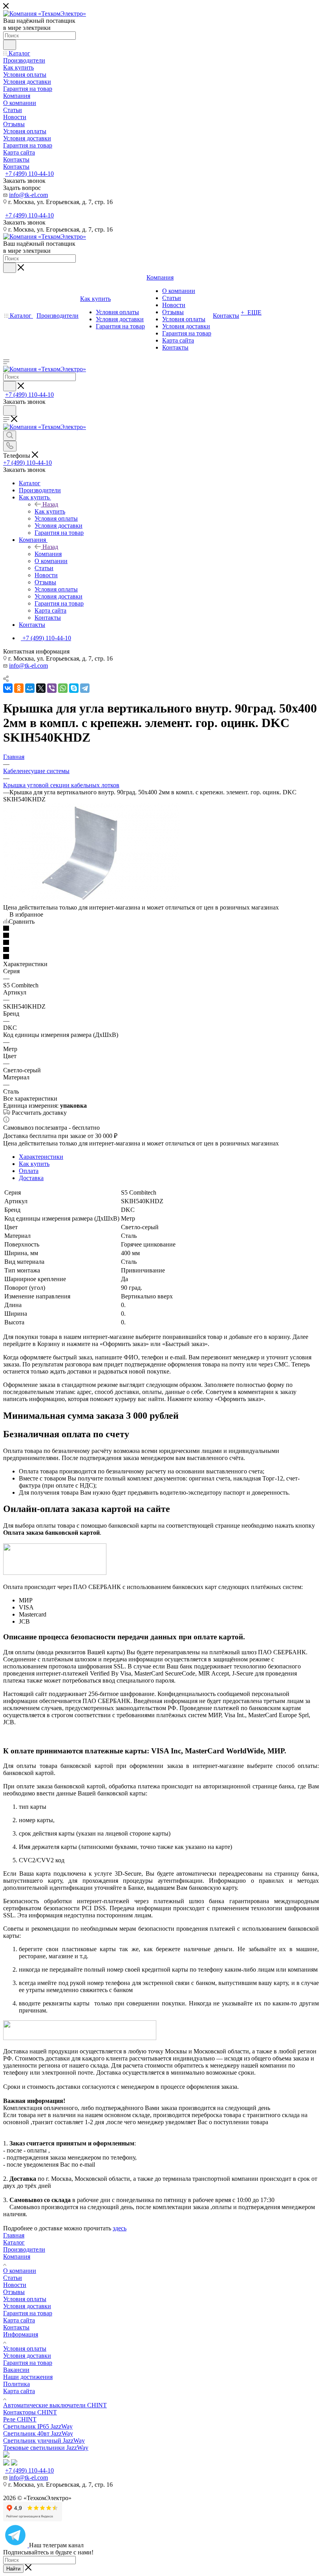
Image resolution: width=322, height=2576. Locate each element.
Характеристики (41, 1157)
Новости (15, 2285)
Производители (24, 2249)
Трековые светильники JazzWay (46, 2448)
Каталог (14, 2242)
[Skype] (74, 688)
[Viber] (52, 688)
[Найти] (10, 45)
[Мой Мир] (30, 688)
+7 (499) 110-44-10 (29, 174)
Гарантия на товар (28, 2313)
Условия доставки (27, 2306)
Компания (48, 554)
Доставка (31, 1178)
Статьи (13, 2278)
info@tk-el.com (28, 195)
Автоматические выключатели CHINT (55, 2405)
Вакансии (16, 2370)
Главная (14, 2235)
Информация (21, 2334)
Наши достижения (28, 2377)
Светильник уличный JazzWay (44, 2441)
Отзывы (14, 2292)
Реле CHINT (20, 2419)
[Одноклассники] (19, 688)
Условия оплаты (25, 2299)
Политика (16, 2384)
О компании (20, 2271)
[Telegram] (85, 688)
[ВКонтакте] (8, 688)
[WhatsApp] (63, 688)
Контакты (16, 2327)
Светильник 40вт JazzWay (38, 2433)
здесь (120, 2228)
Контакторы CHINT (30, 2412)
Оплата (29, 1171)
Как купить (50, 511)
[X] (41, 688)
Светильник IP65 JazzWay (38, 2426)
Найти (13, 2569)
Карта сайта (19, 2320)
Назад (50, 504)
